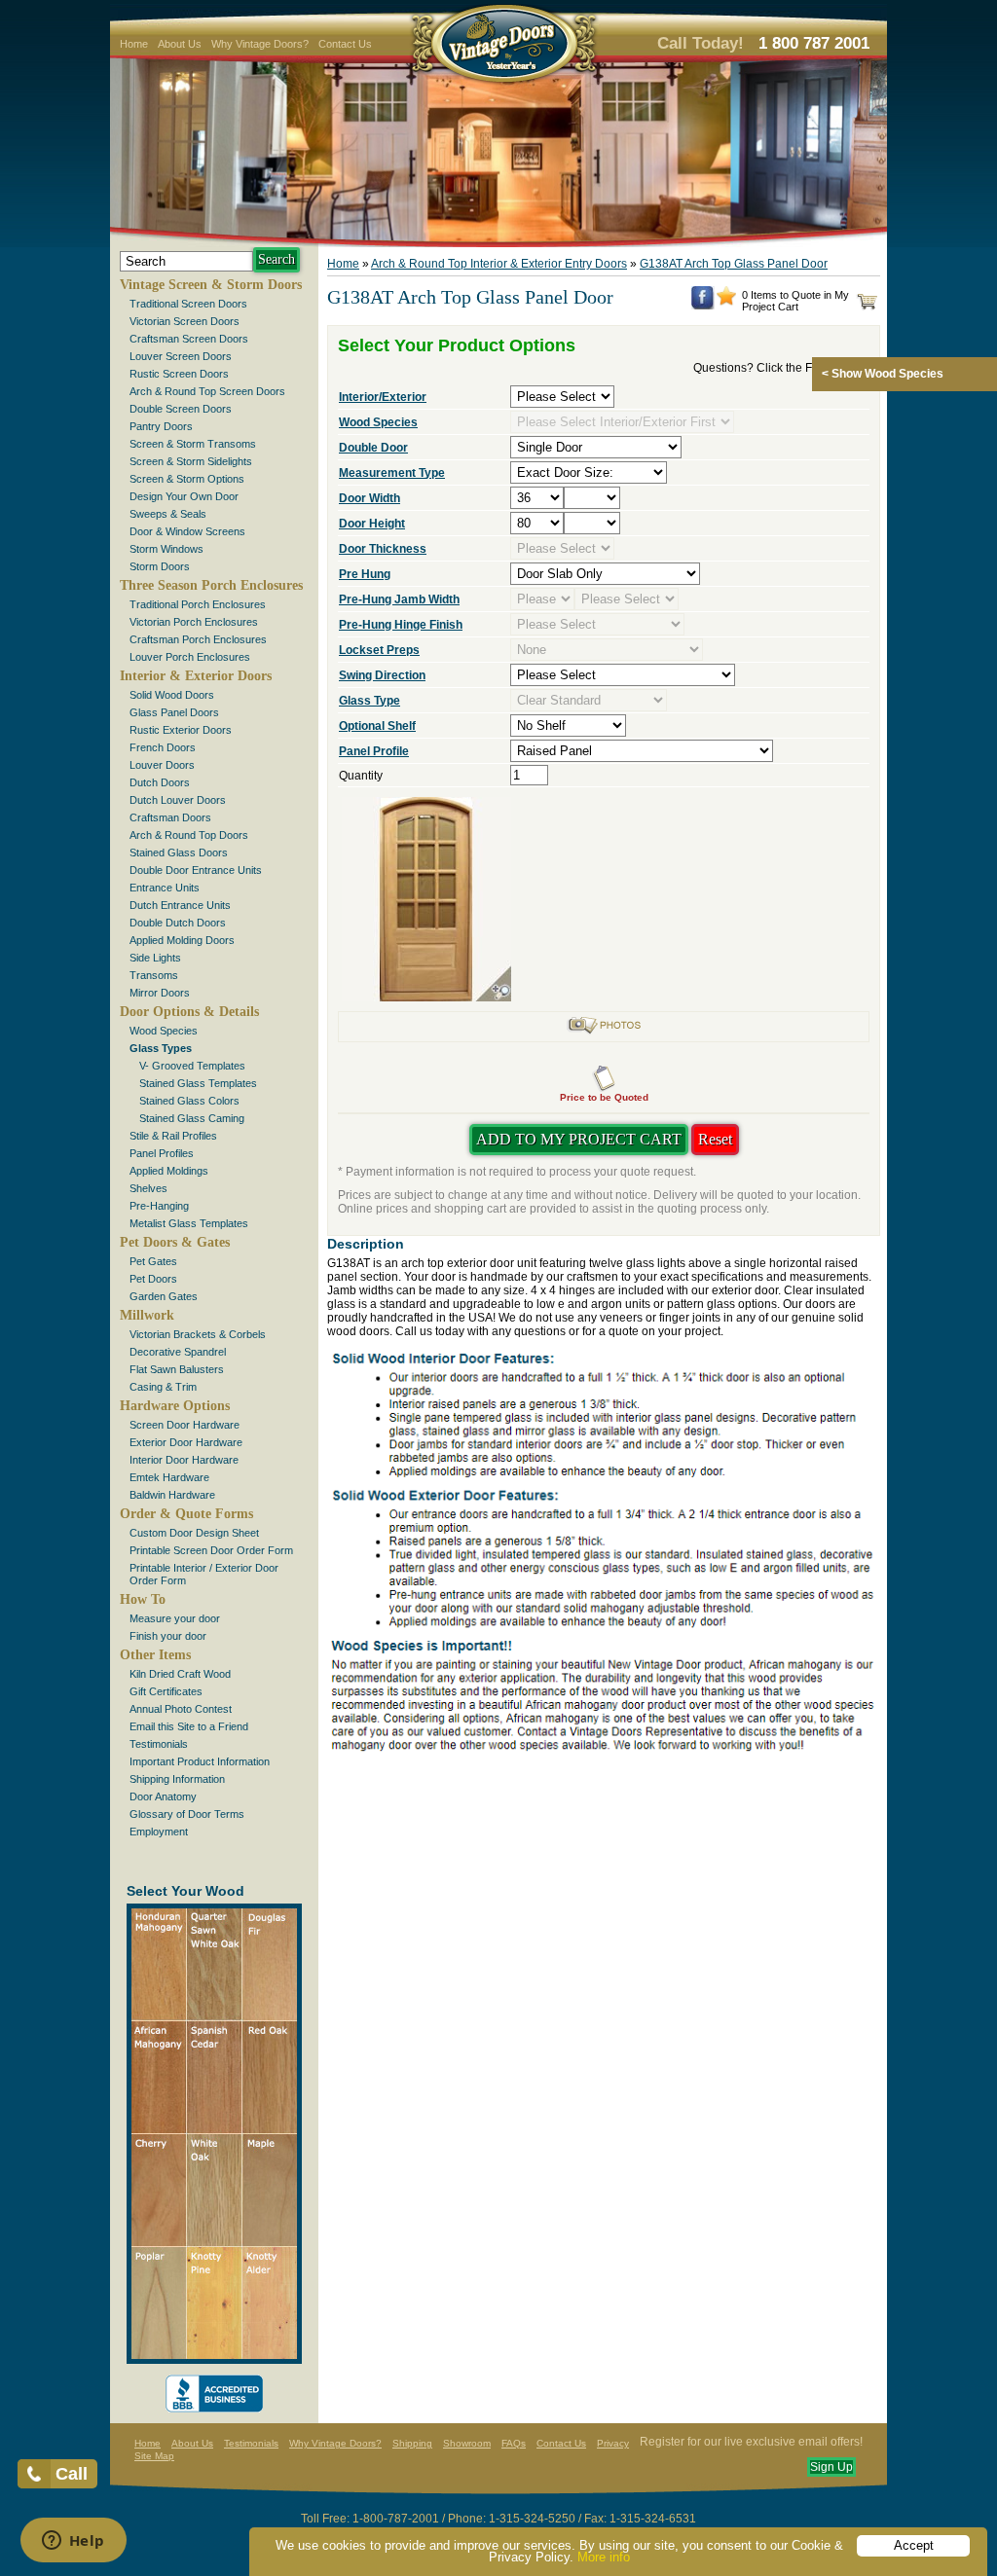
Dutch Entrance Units (180, 905)
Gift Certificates (166, 1691)
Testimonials (159, 1744)
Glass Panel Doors (174, 712)
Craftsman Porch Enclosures (198, 639)
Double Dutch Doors (178, 923)
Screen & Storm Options (187, 479)
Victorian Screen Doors (185, 321)
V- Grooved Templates (192, 1066)
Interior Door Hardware (184, 1460)
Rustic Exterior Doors (181, 730)
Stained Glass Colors (189, 1101)
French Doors (163, 747)
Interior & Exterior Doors (196, 676)
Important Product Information (200, 1761)
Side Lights (155, 958)
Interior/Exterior (383, 397)
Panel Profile (374, 751)
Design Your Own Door (184, 496)
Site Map (154, 2456)
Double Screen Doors (181, 409)
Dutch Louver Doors (178, 800)
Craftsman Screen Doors (189, 339)
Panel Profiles (162, 1153)
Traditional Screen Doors (188, 304)
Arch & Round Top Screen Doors (207, 391)
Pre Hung (365, 574)
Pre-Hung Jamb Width (399, 599)
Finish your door (168, 1636)
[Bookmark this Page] (726, 302)
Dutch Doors (160, 782)
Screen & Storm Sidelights (191, 461)
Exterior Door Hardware (186, 1442)
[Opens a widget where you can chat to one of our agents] (73, 2542)
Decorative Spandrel (178, 1352)
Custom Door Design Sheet (194, 1533)
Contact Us (345, 44)
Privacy (613, 2443)
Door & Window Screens (187, 531)
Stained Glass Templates (198, 1083)
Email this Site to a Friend (189, 1726)
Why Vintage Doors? (260, 44)
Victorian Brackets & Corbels (198, 1334)
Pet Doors (153, 1279)
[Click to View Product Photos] (604, 1032)
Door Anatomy (163, 1796)
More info (604, 2557)
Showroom (467, 2443)
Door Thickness (383, 549)
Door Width (369, 498)
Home (134, 44)
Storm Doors (160, 566)
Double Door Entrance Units (196, 870)
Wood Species (164, 1031)
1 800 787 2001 (814, 43)
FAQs (514, 2443)
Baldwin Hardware (172, 1495)
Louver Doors (162, 765)
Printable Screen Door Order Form (211, 1550)
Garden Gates (164, 1296)
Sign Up (831, 2467)
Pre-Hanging (159, 1206)
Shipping (412, 2443)
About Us (180, 44)
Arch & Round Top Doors (189, 835)
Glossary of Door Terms (187, 1814)
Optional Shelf (377, 726)
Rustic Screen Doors (179, 374)
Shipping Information (177, 1779)
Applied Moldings (169, 1171)
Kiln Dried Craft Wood (180, 1674)
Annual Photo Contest (181, 1709)
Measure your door (175, 1618)
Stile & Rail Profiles (173, 1136)
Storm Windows (166, 549)
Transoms (154, 975)
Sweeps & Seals (168, 514)
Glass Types (161, 1048)
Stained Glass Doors (179, 853)
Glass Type (369, 701)
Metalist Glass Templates (189, 1223)
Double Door (373, 448)
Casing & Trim (163, 1387)
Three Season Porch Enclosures (211, 585)
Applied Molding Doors (182, 940)
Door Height (372, 524)
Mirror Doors (160, 993)
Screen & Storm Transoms (193, 444)
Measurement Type (392, 473)
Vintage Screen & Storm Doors (211, 285)
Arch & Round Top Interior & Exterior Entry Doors (499, 264)
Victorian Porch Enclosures (194, 622)
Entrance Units (165, 888)
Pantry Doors (161, 426)
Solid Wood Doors (172, 695)
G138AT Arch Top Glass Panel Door (734, 264)
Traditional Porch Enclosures (198, 604)
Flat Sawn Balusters (177, 1369)
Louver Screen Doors (181, 356)
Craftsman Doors (170, 817)
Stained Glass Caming (192, 1118)
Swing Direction (382, 675)
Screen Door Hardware (185, 1425)
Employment (159, 1832)
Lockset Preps (379, 650)
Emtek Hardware (169, 1477)
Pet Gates (153, 1261)
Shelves (148, 1188)
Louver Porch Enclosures (190, 657)
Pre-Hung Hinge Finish (401, 625)
